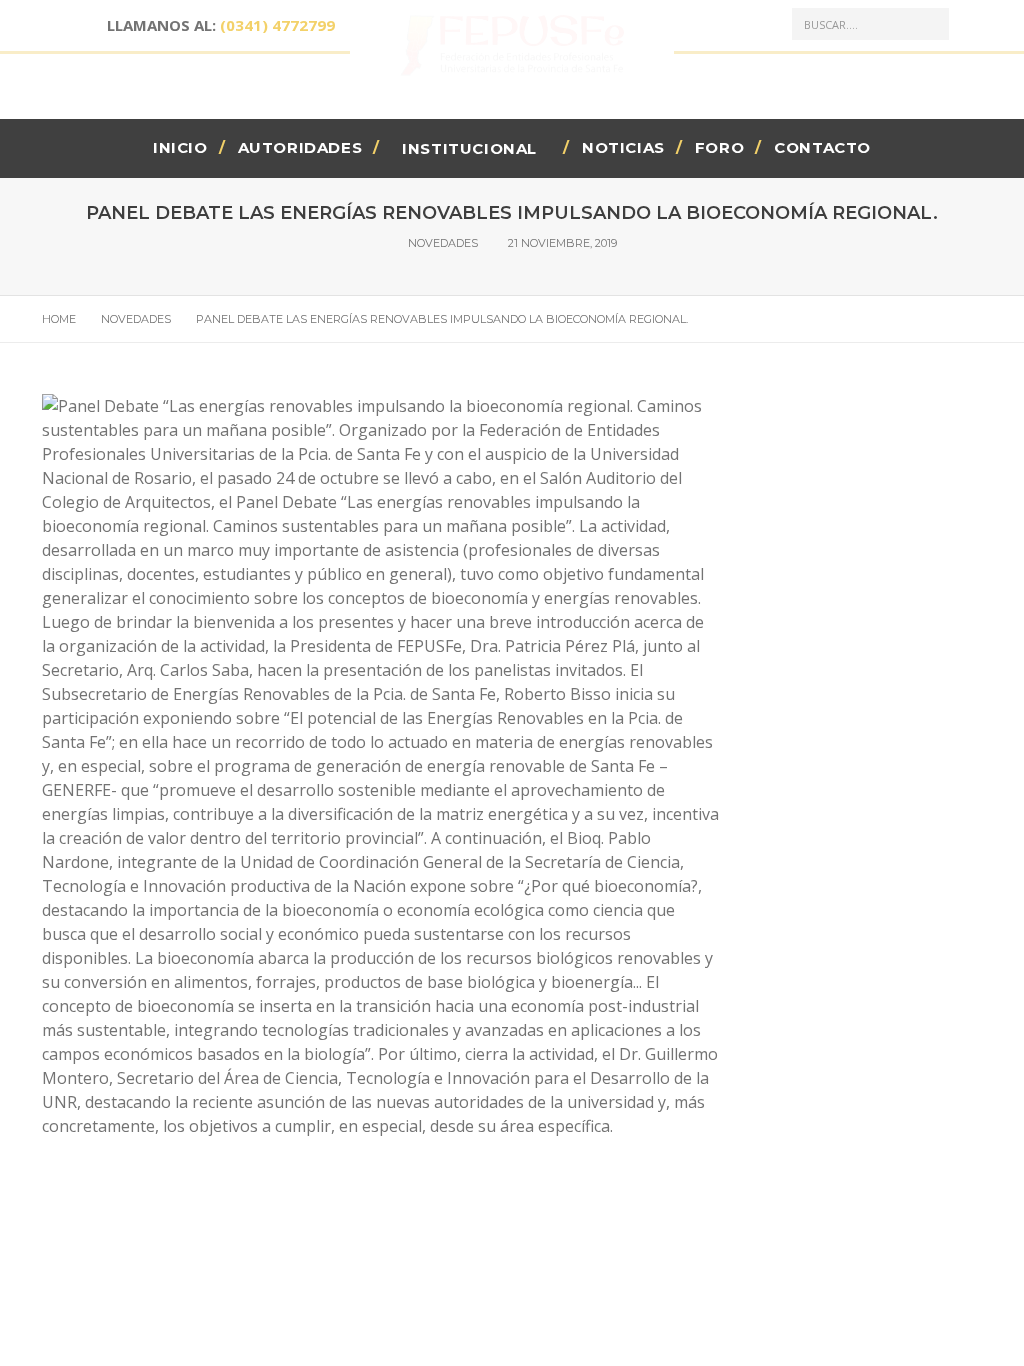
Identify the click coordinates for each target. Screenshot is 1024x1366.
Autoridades (300, 147)
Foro (719, 147)
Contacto (822, 147)
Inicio (180, 147)
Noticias (623, 147)
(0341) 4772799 (277, 25)
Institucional (469, 148)
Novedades (443, 243)
